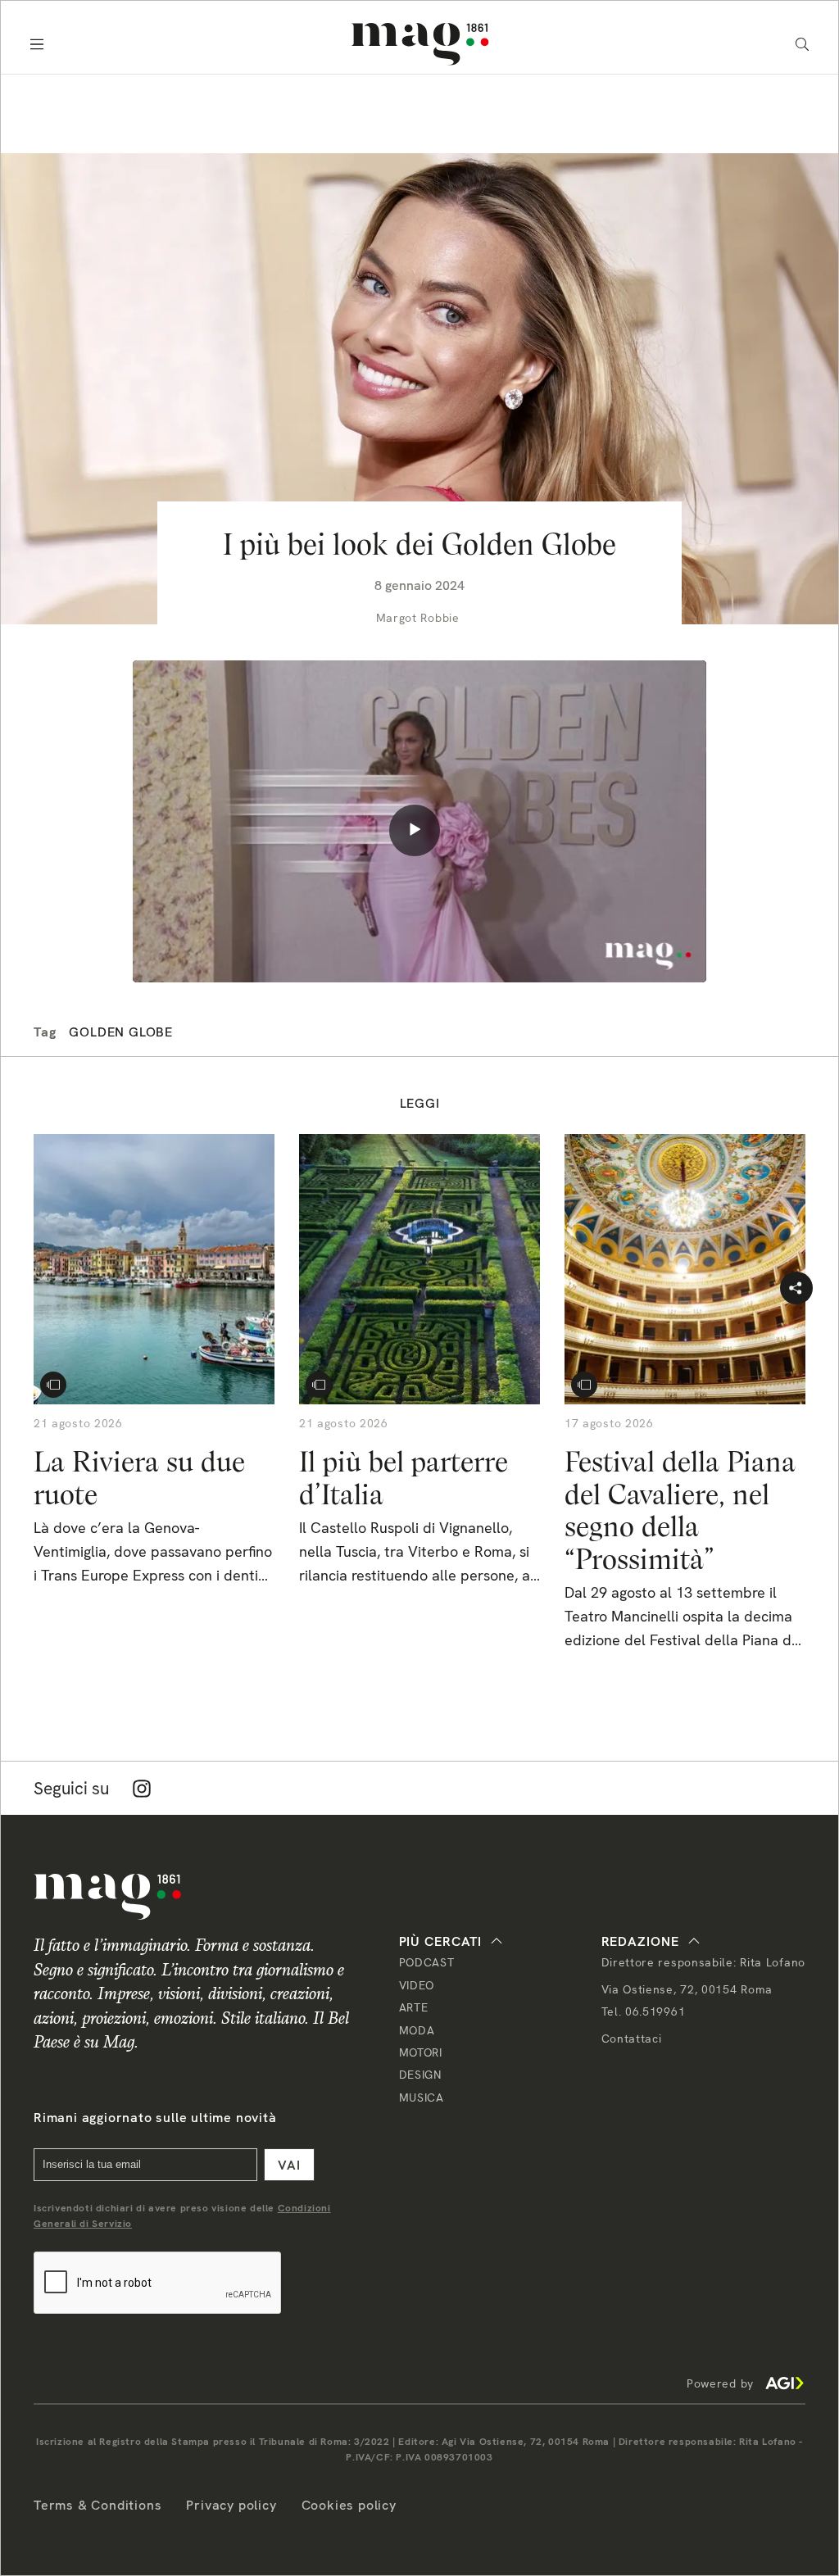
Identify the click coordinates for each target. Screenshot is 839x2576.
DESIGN (420, 2075)
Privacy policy (231, 2505)
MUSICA (422, 2098)
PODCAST (427, 1962)
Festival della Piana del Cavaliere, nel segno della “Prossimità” (680, 1510)
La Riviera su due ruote (139, 1478)
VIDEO (417, 1985)
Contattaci (632, 2039)
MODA (417, 2030)
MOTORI (421, 2052)
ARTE (414, 2007)
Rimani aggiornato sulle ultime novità (155, 2118)
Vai (289, 2165)
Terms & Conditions (98, 2505)
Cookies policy (349, 2505)
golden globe (121, 1032)
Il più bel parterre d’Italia (404, 1478)
